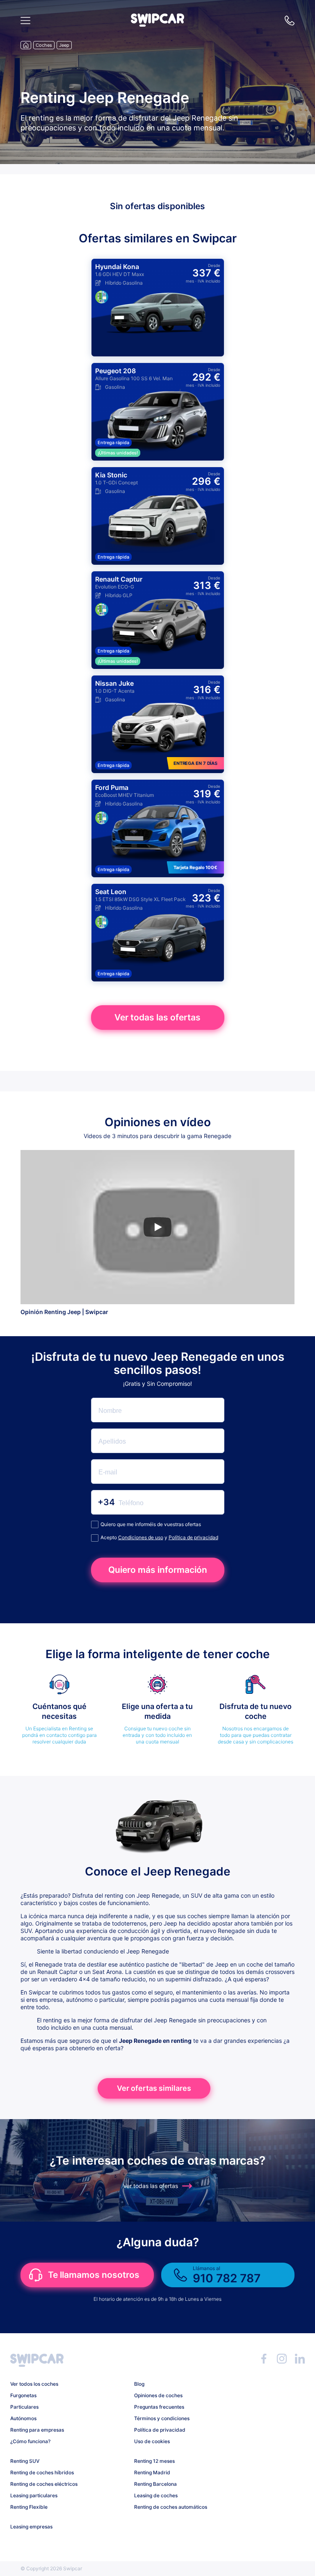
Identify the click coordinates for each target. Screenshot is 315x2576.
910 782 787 (290, 21)
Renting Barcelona (155, 2484)
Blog (139, 2384)
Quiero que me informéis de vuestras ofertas (151, 1524)
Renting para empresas (37, 2430)
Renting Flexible (29, 2507)
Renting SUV (25, 2461)
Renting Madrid (152, 2472)
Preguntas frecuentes (159, 2407)
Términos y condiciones (162, 2418)
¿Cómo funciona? (30, 2441)
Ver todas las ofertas (157, 1017)
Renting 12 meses (154, 2461)
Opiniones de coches (158, 2395)
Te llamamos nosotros (94, 2275)
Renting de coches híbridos (42, 2472)
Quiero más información (158, 1570)
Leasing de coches (156, 2495)
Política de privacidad (193, 1537)
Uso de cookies (152, 2441)
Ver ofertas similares (154, 2088)
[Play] (157, 1227)
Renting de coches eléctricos (44, 2484)
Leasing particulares (34, 2495)
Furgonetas (23, 2395)
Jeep (64, 45)
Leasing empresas (31, 2527)
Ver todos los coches (34, 2384)
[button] (157, 24)
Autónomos (23, 2418)
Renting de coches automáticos (171, 2507)
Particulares (24, 2407)
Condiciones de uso (141, 1537)
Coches (44, 45)
